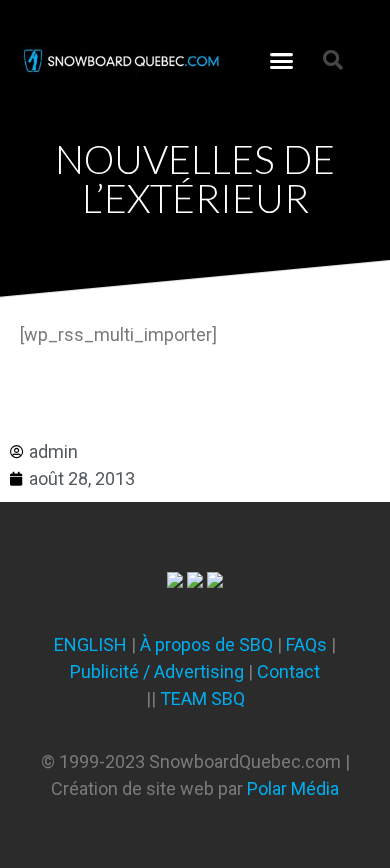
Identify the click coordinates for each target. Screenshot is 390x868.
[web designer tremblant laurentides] (175, 581)
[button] (282, 60)
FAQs (306, 644)
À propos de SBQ (206, 644)
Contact (288, 671)
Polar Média (293, 788)
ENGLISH (90, 644)
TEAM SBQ (202, 698)
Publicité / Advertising (157, 671)
